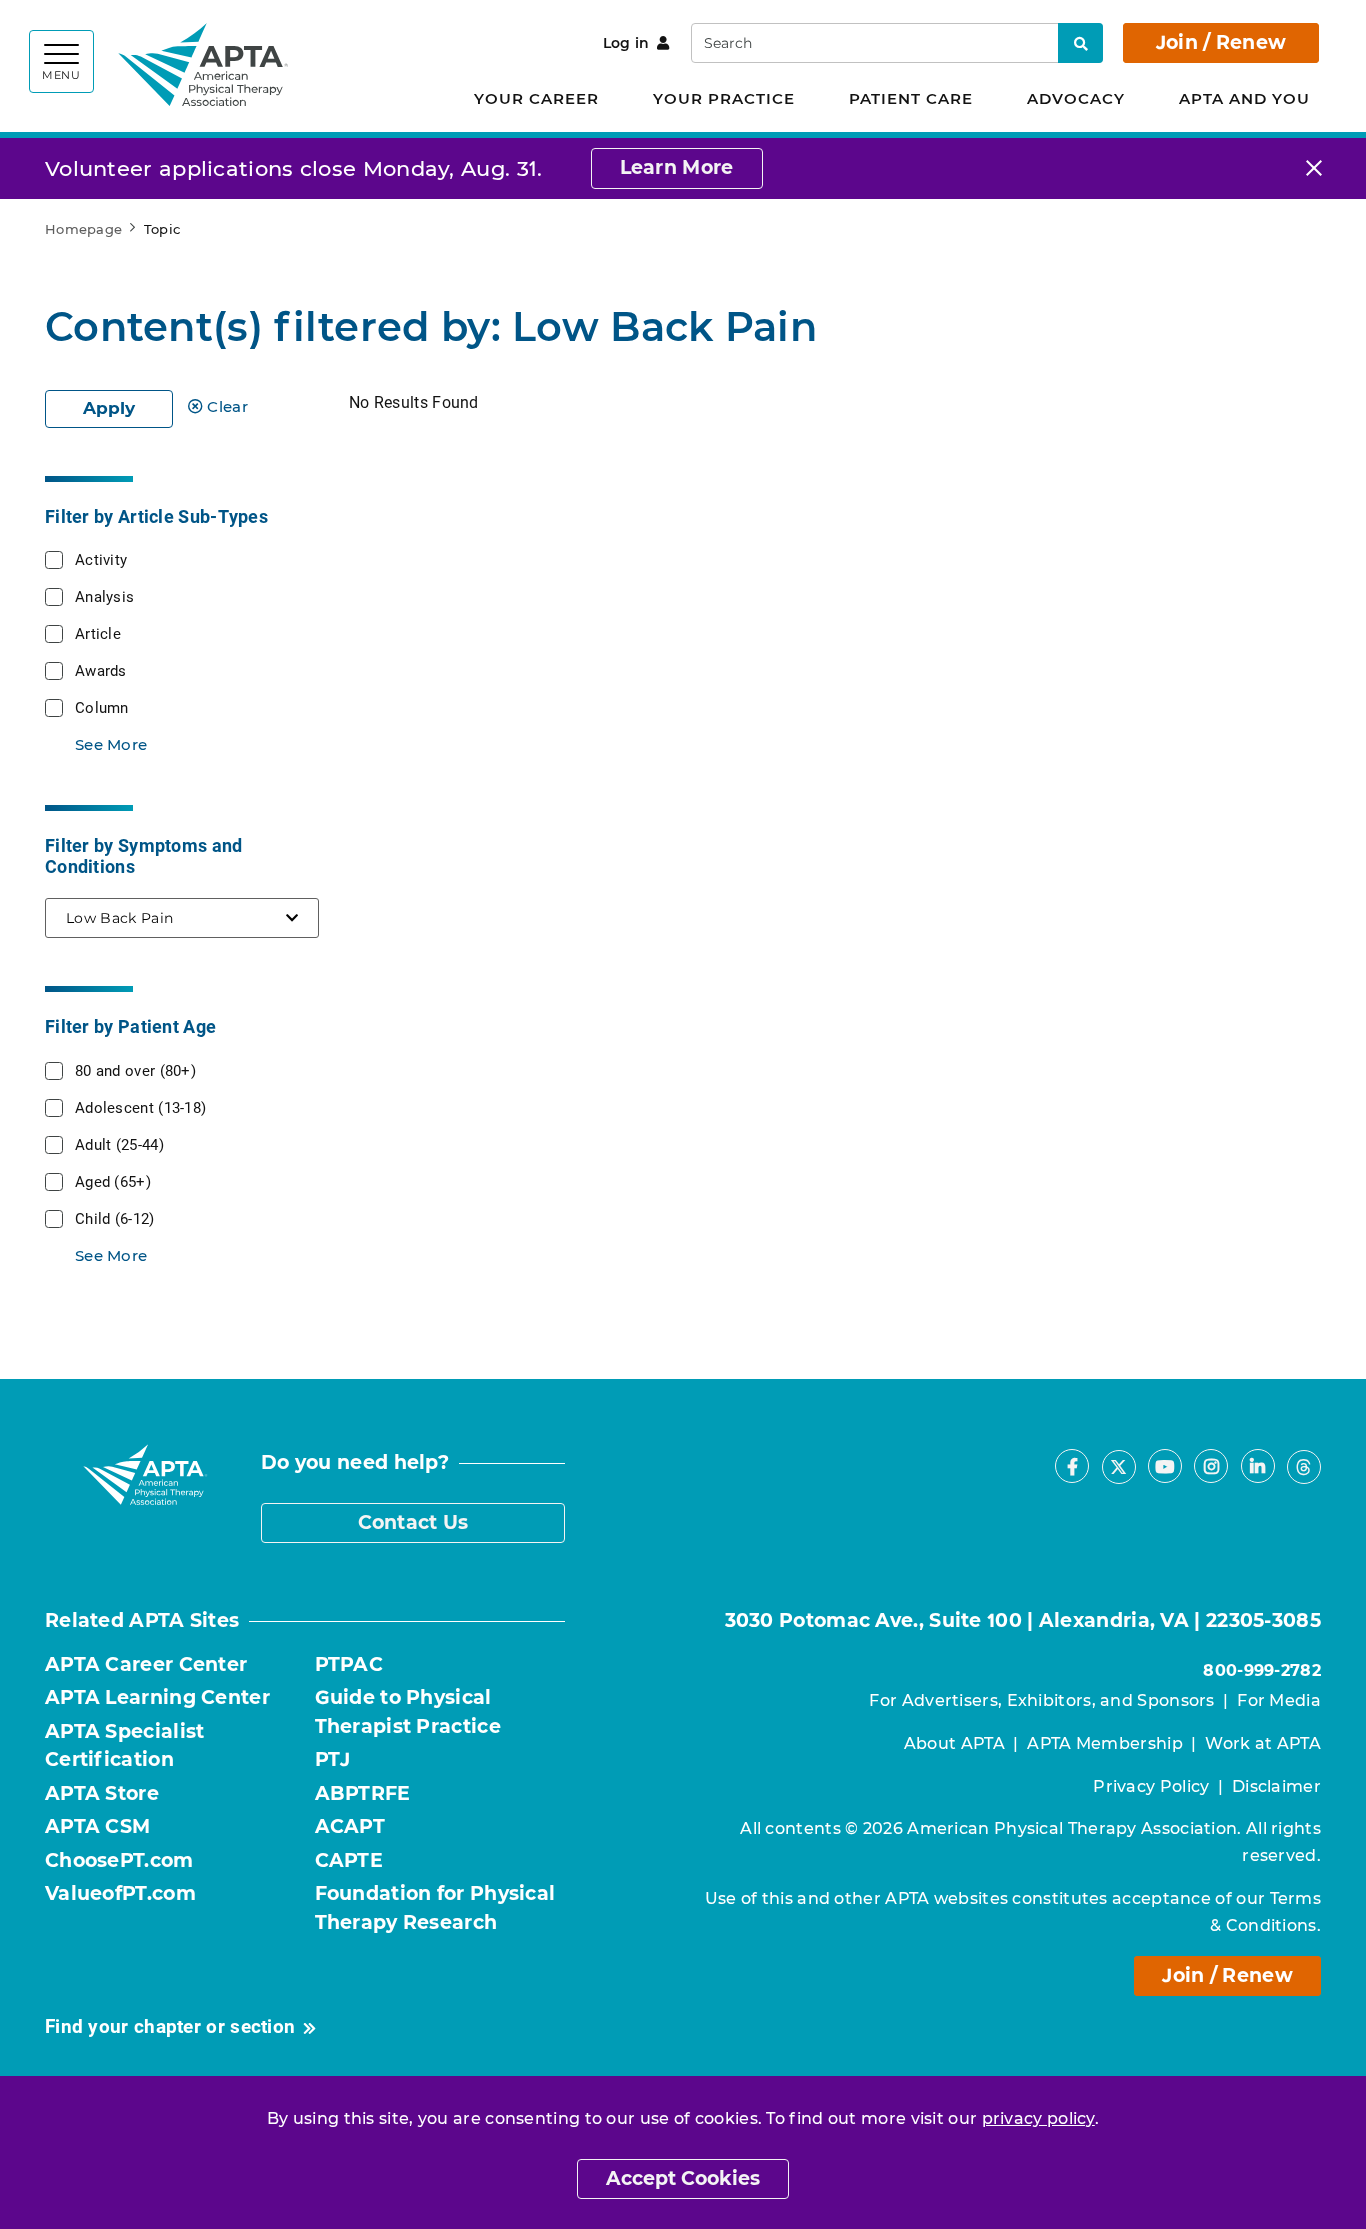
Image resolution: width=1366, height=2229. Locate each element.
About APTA (954, 1743)
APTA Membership (1105, 1743)
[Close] (1314, 168)
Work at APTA (1263, 1743)
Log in (626, 43)
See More (111, 744)
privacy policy (1038, 2118)
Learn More (677, 167)
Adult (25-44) (119, 1144)
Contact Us (413, 1522)
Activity (101, 559)
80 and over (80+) (135, 1070)
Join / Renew (1221, 42)
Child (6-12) (115, 1218)
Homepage (83, 229)
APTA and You (1244, 98)
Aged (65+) (113, 1181)
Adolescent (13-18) (140, 1107)
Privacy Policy (1151, 1786)
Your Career (536, 98)
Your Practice (724, 98)
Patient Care (911, 98)
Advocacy (1076, 98)
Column (102, 707)
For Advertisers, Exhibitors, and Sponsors (1041, 1700)
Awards (101, 670)
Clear (227, 406)
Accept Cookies (683, 2178)
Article (98, 633)
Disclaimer (1276, 1786)
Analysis (104, 596)
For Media (1279, 1700)
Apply (109, 408)
